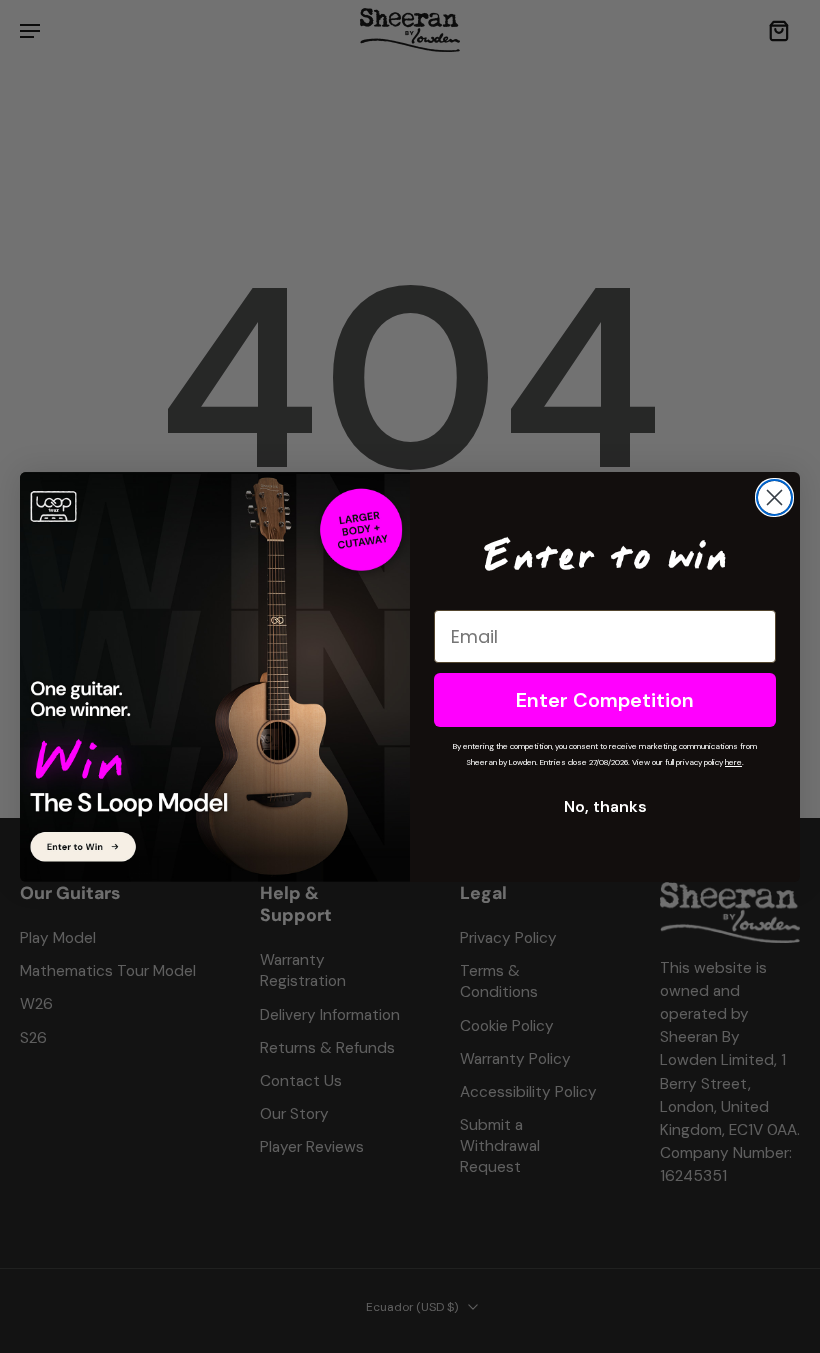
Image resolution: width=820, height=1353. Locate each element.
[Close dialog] (774, 497)
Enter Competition (605, 700)
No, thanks (605, 806)
